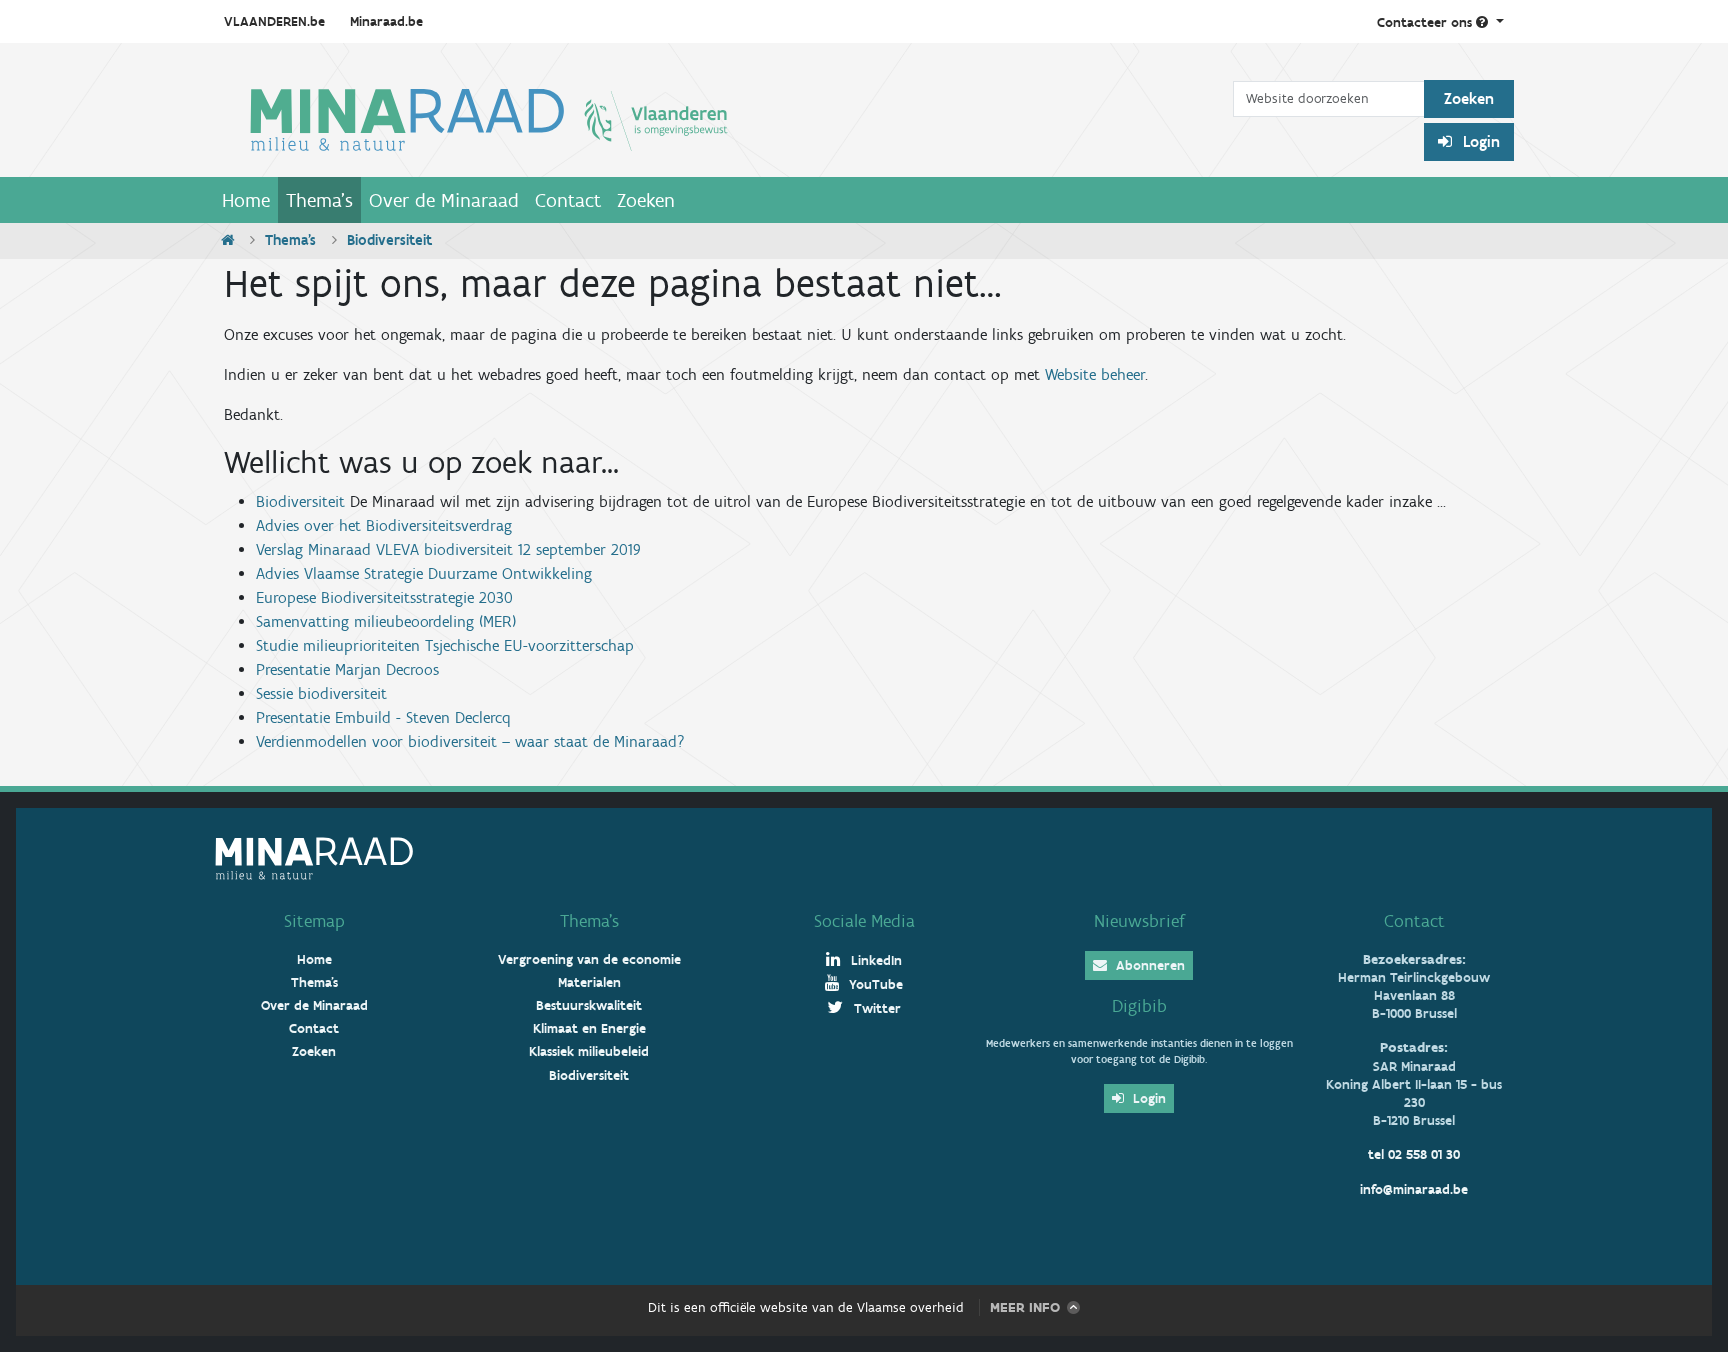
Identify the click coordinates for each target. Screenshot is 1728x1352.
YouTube (874, 984)
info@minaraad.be (1414, 1189)
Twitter (875, 1008)
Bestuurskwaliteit (589, 1005)
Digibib (1139, 1006)
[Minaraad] (723, 118)
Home (246, 200)
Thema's (319, 200)
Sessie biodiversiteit (321, 693)
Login (1479, 141)
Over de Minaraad (444, 200)
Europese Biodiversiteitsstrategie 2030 (384, 597)
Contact (568, 200)
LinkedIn (874, 960)
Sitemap (314, 921)
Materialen (589, 982)
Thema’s (589, 921)
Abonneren (1148, 965)
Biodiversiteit (300, 501)
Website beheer (1095, 374)
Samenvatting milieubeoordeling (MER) (386, 621)
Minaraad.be (386, 21)
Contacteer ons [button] (1426, 22)
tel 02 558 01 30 (1414, 1154)
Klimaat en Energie (589, 1028)
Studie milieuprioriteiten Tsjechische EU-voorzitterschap (445, 645)
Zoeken (646, 200)
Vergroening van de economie (589, 959)
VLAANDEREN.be (274, 21)
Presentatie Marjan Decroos (347, 669)
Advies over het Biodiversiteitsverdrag (384, 525)
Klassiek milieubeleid (589, 1051)
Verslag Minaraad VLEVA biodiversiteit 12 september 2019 (448, 549)
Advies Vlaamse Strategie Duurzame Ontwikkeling (424, 573)
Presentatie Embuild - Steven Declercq (383, 717)
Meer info (1025, 1307)
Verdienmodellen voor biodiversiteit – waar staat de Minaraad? (470, 741)
